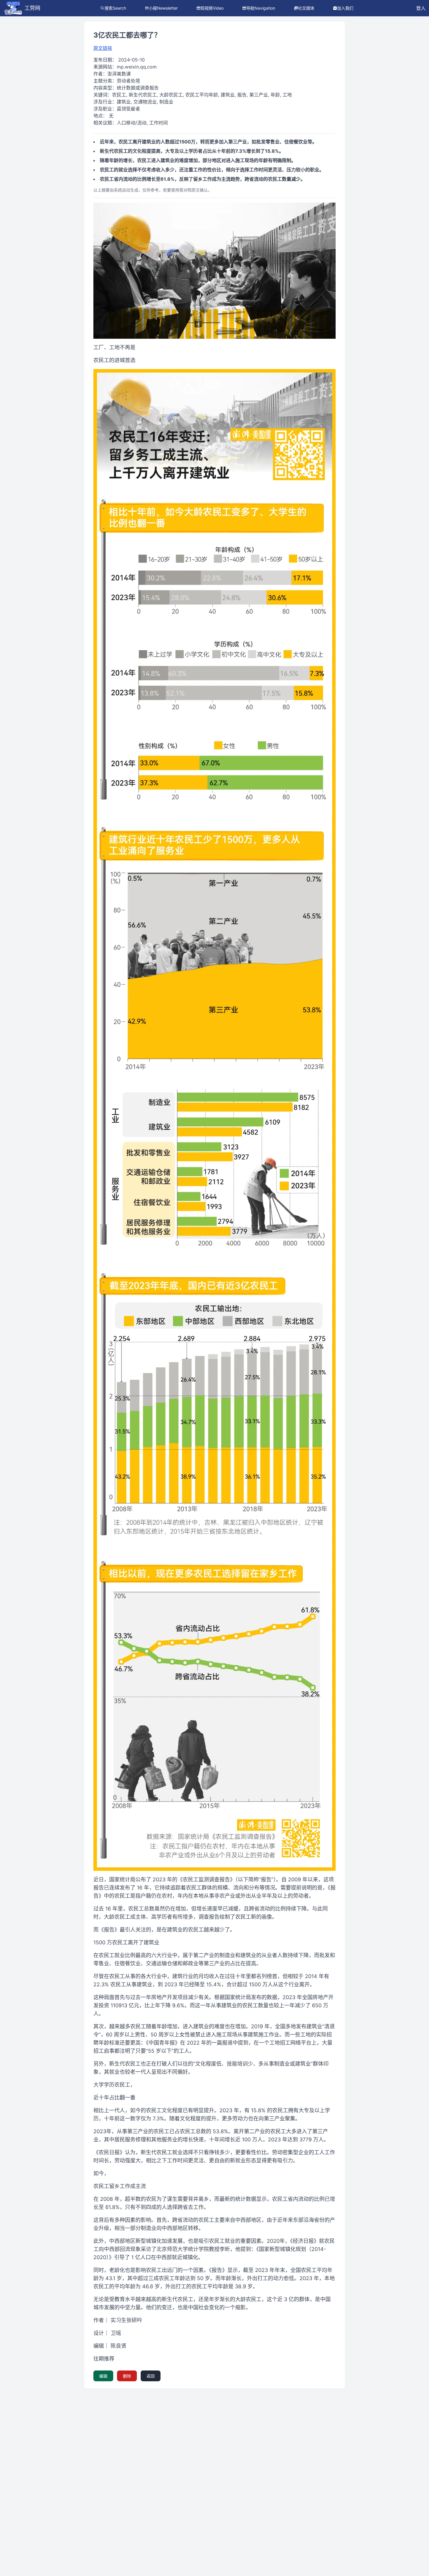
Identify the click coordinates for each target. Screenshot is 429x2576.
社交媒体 (306, 8)
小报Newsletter (163, 8)
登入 (421, 8)
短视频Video (212, 8)
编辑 (103, 2376)
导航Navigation (261, 8)
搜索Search (115, 8)
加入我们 (345, 8)
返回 (151, 2376)
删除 (127, 2376)
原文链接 (103, 48)
